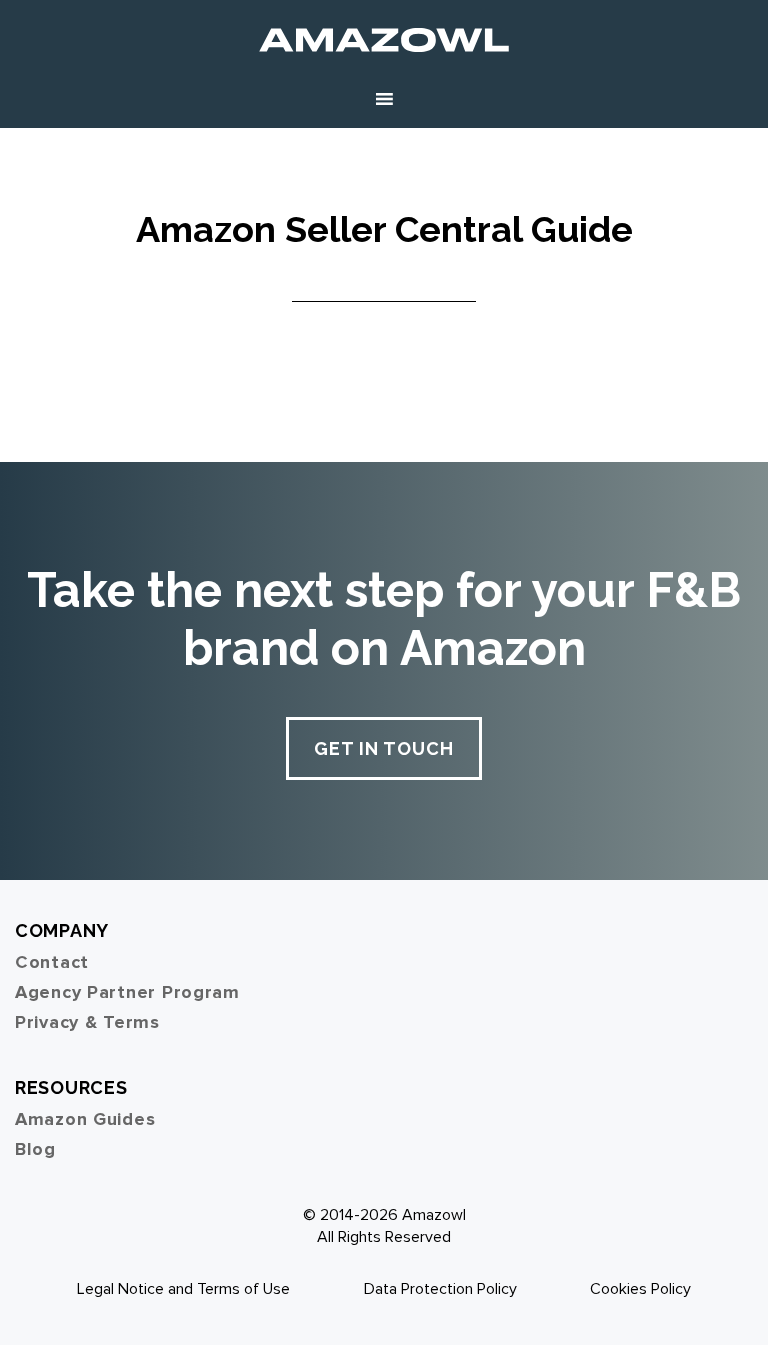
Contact (52, 962)
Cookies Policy (640, 1289)
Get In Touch (384, 748)
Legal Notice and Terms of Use (183, 1289)
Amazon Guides (85, 1119)
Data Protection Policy (440, 1289)
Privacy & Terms (87, 1022)
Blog (35, 1149)
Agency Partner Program (127, 992)
